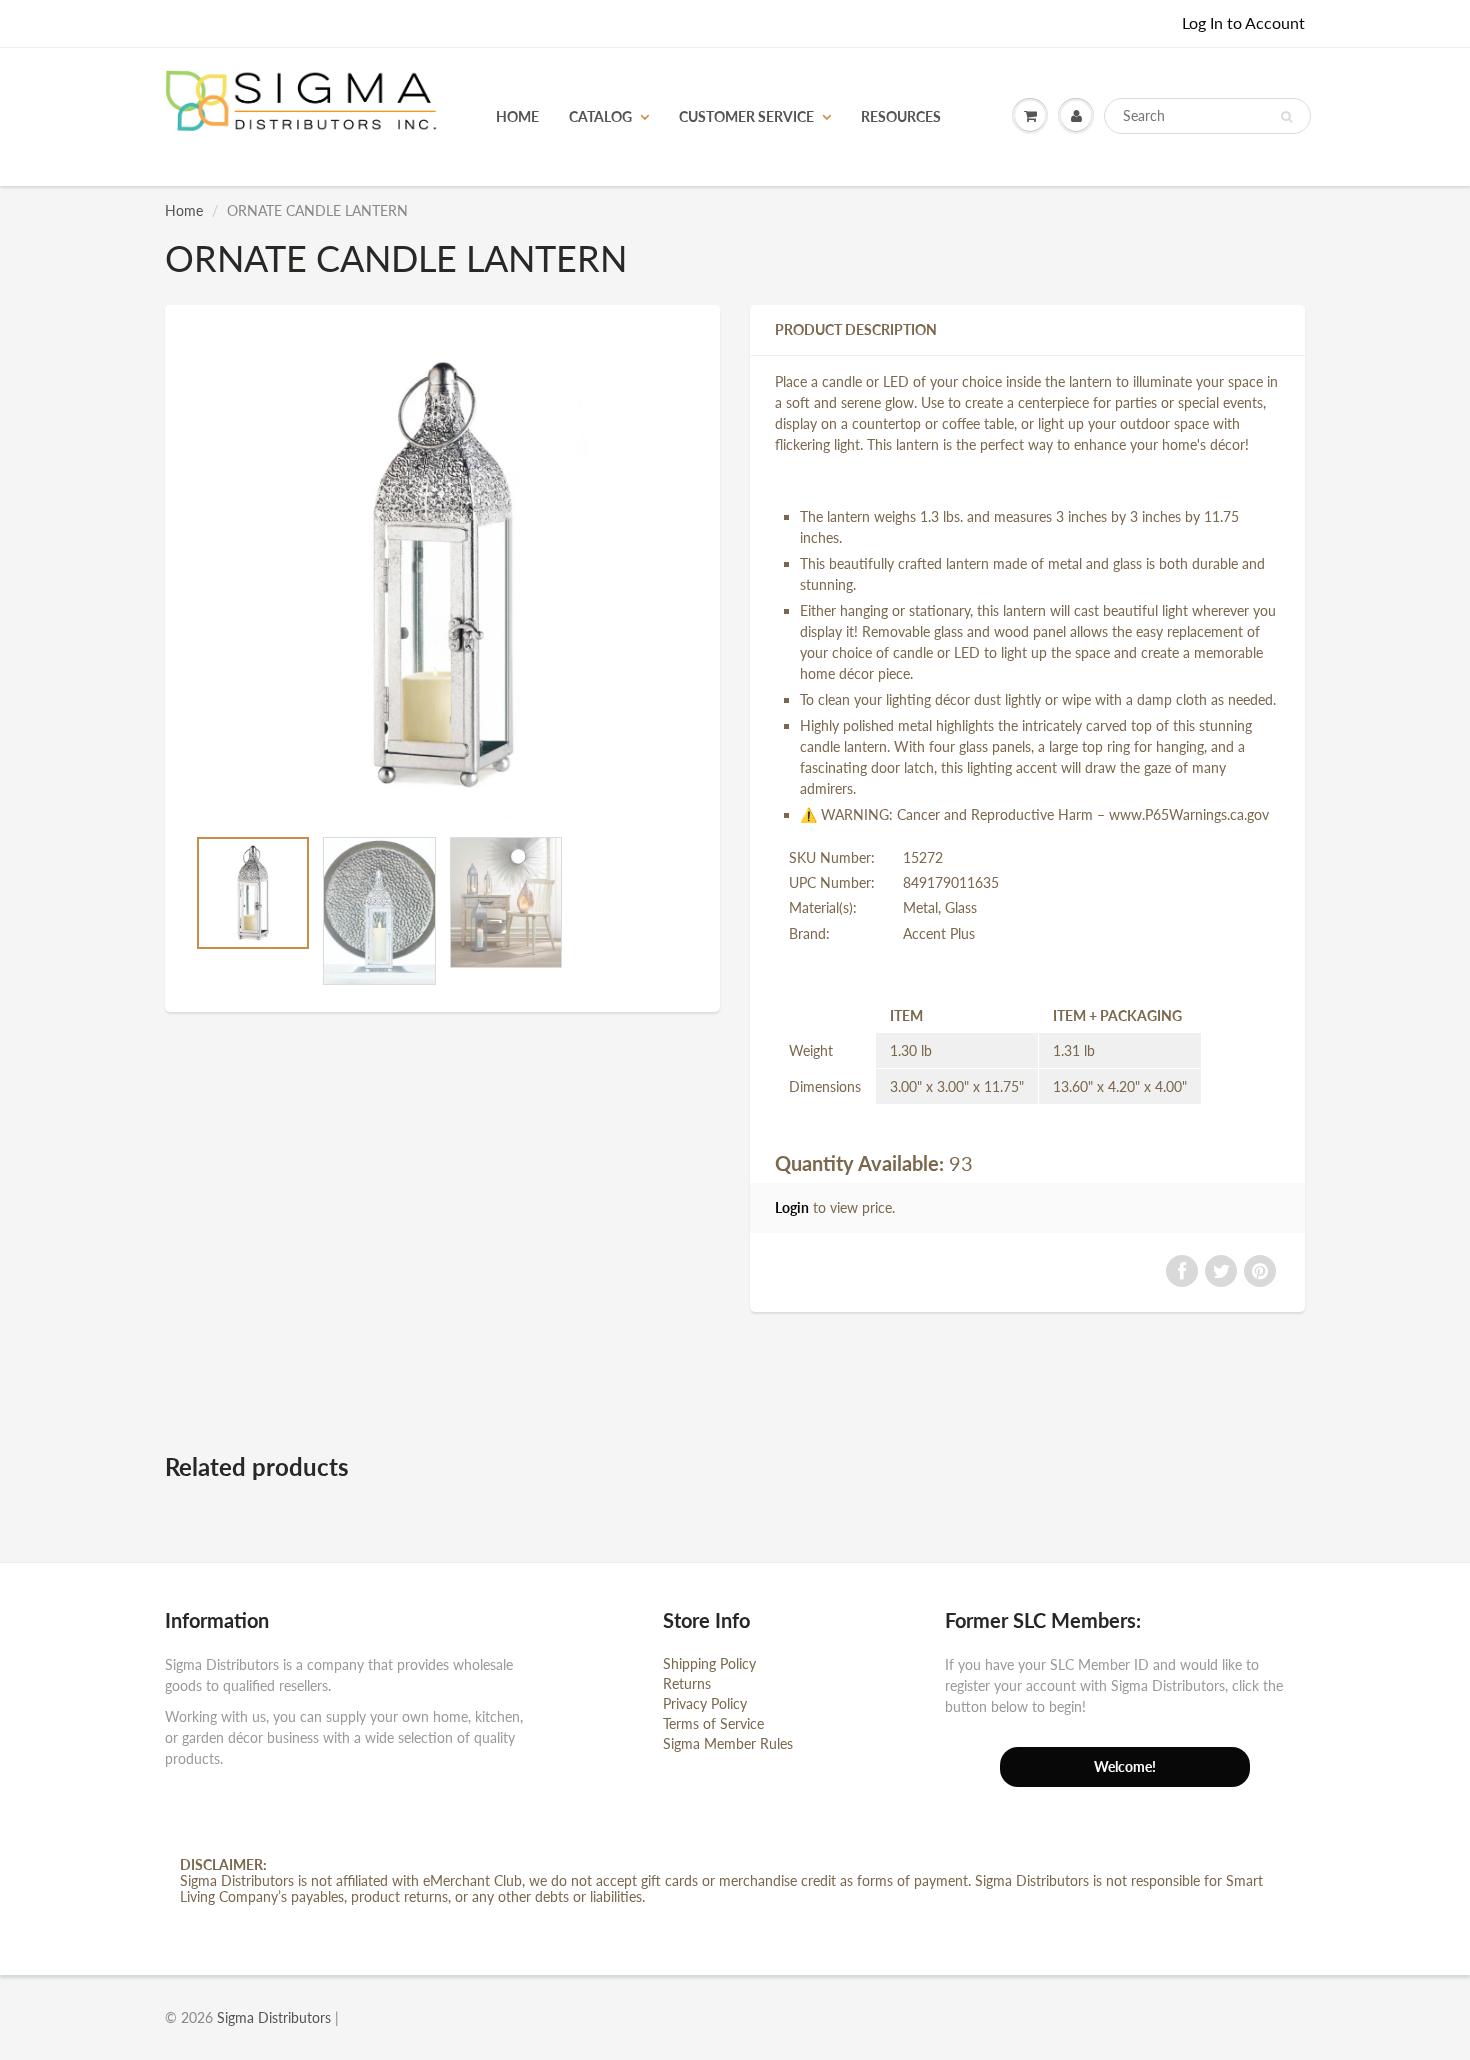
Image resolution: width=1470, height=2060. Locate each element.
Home (184, 210)
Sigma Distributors (274, 2017)
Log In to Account (1243, 22)
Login (792, 1207)
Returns (687, 1683)
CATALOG (600, 116)
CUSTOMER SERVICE (746, 116)
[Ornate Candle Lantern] (442, 575)
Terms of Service (713, 1723)
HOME (517, 116)
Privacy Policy (705, 1703)
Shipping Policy (709, 1663)
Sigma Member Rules (728, 1743)
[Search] (1286, 117)
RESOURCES (901, 116)
